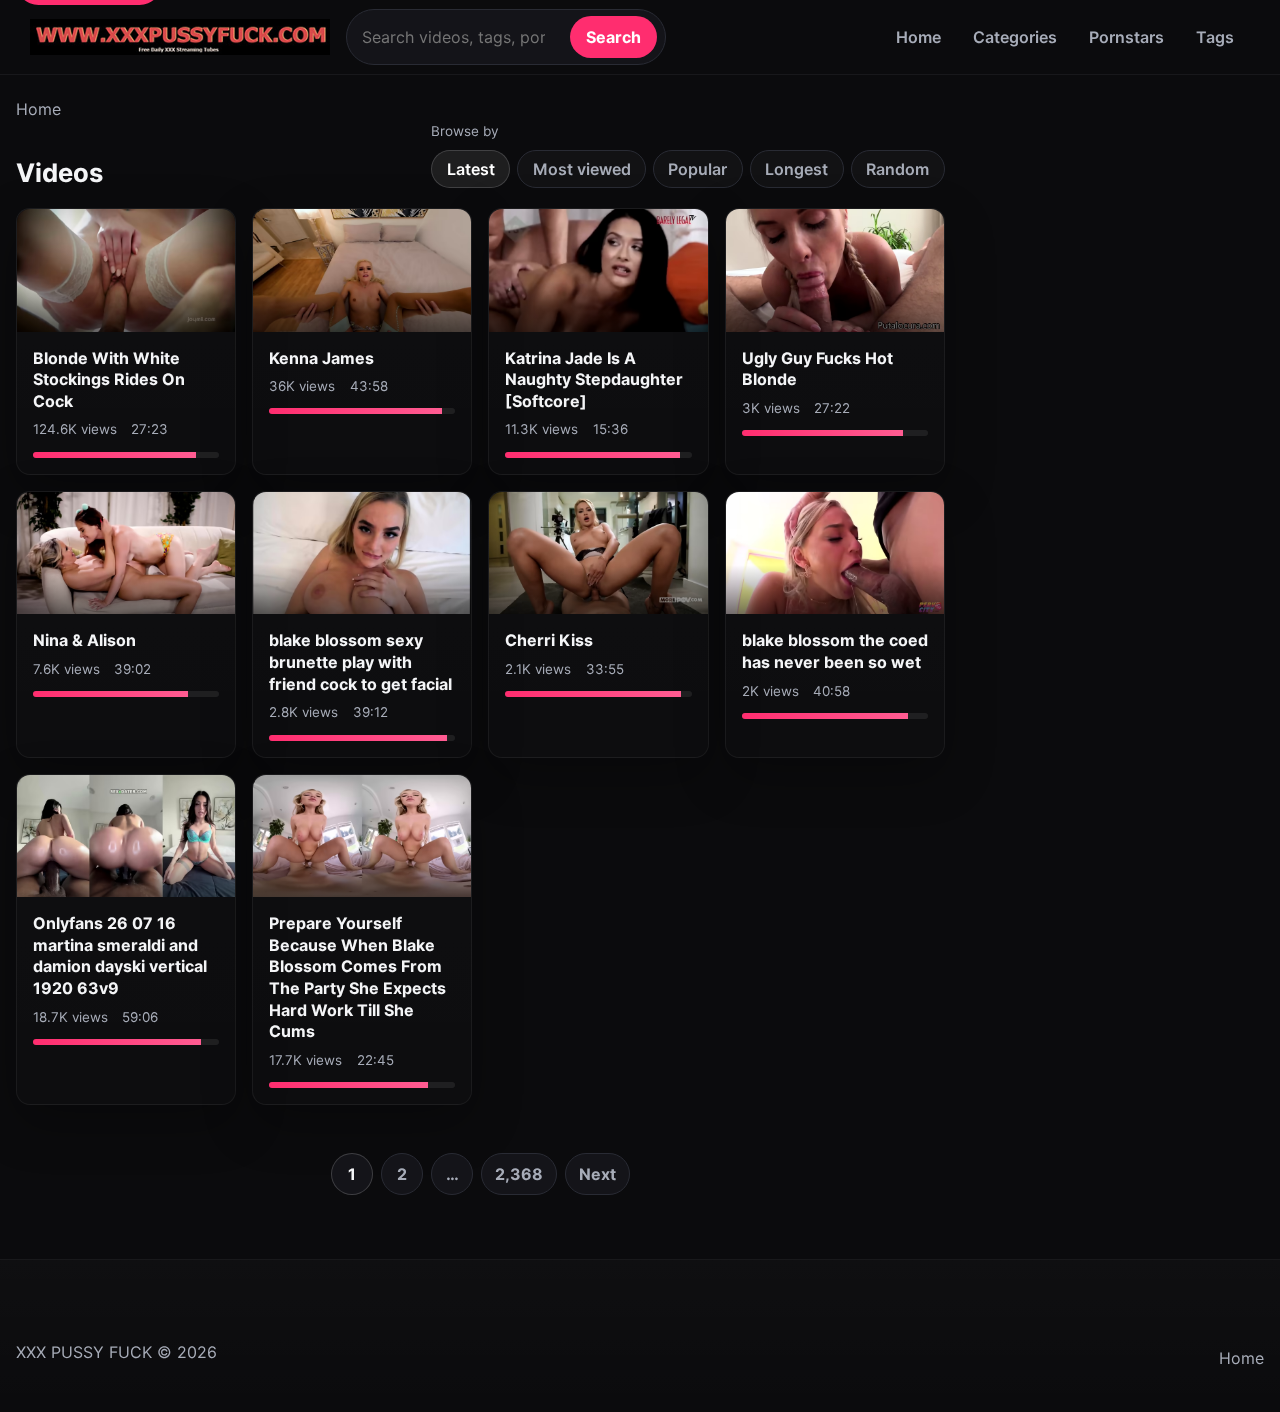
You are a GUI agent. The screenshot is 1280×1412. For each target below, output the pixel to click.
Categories (1015, 37)
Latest (471, 169)
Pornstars (1126, 37)
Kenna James (321, 358)
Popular (697, 169)
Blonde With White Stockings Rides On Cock (109, 379)
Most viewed (582, 169)
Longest (796, 169)
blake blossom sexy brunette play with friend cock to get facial (360, 661)
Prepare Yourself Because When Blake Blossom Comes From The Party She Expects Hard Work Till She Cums (357, 977)
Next (597, 1174)
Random (897, 169)
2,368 (519, 1174)
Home (918, 37)
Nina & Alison (84, 640)
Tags (1215, 37)
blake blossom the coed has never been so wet (835, 651)
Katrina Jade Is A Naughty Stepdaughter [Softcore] (594, 379)
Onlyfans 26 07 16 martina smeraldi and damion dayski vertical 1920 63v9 (120, 955)
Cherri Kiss (549, 640)
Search (613, 37)
